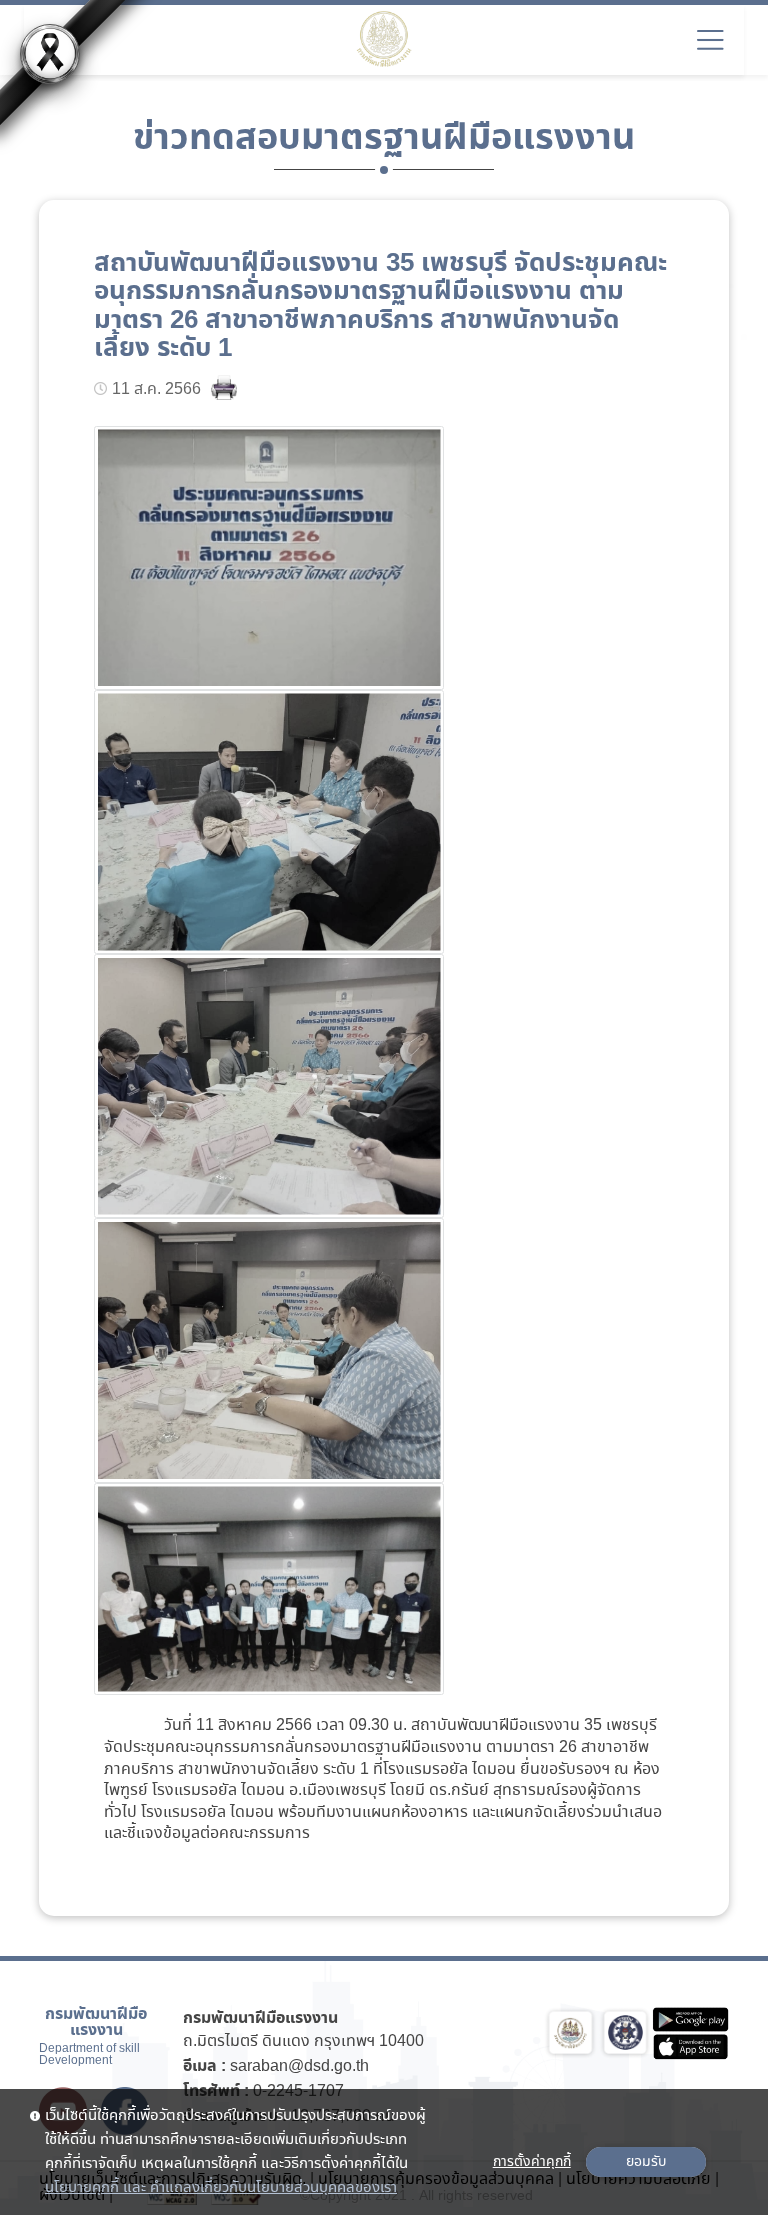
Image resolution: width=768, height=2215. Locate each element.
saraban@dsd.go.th (299, 2066)
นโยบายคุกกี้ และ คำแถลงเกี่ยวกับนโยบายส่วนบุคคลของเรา (221, 2188)
